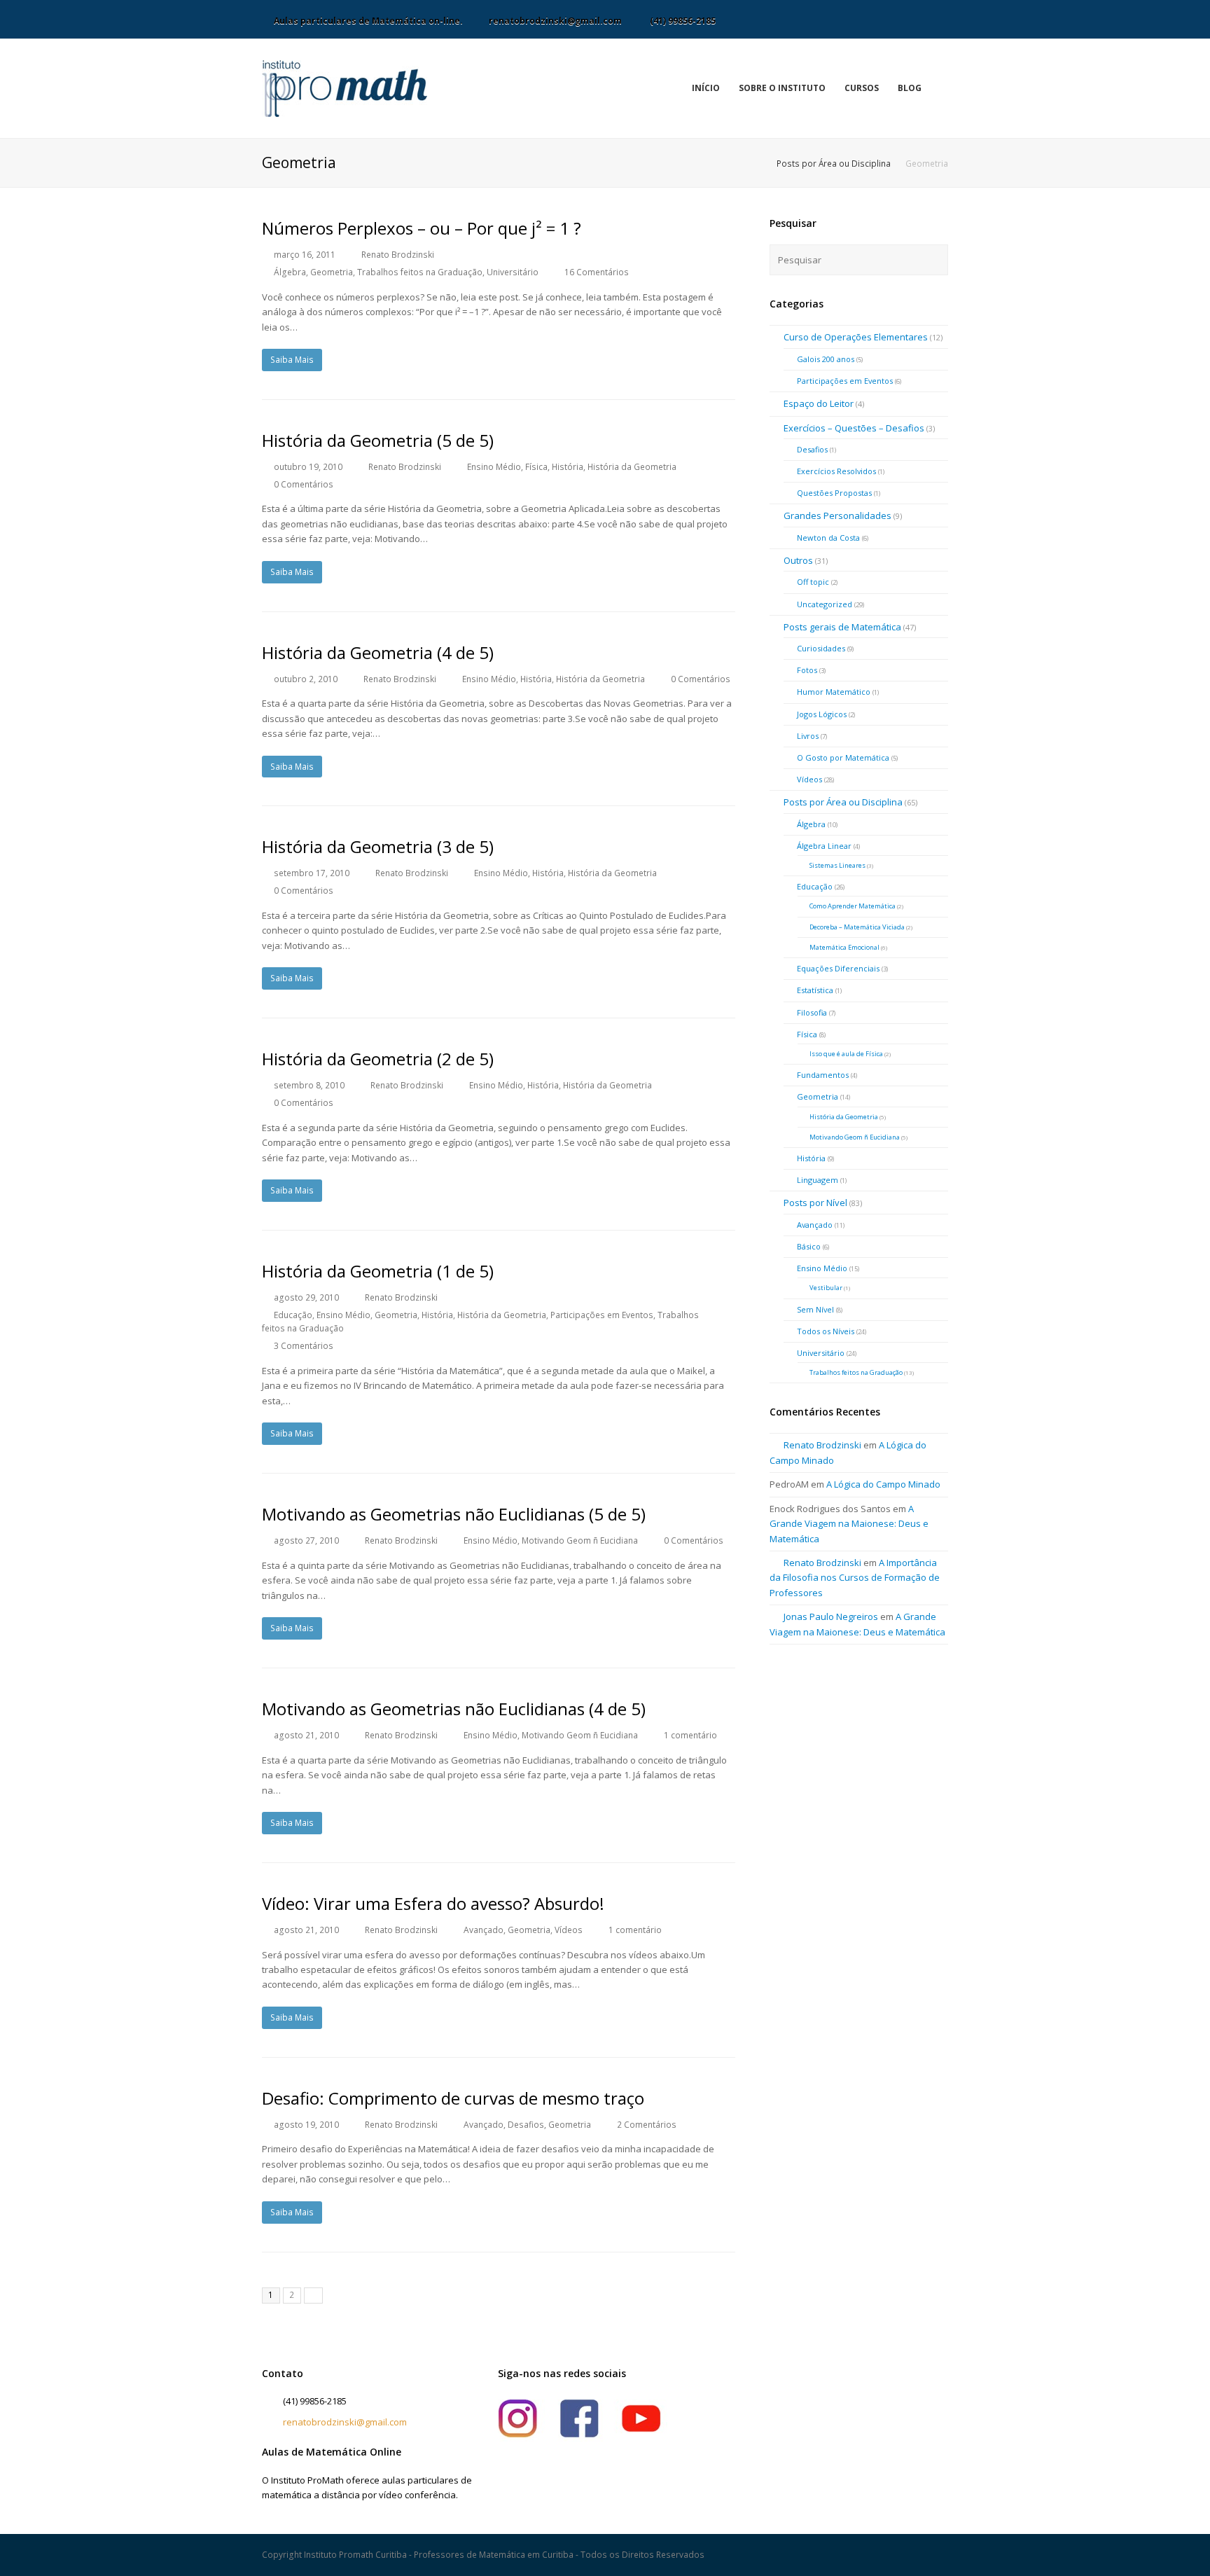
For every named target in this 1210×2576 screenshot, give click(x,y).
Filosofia (812, 1012)
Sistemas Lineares (837, 865)
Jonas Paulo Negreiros (831, 1616)
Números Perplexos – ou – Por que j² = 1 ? (422, 228)
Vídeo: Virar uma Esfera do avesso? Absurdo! (433, 1903)
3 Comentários (304, 1346)
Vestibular (826, 1288)
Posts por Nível (815, 1203)
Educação (293, 1315)
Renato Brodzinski (398, 255)
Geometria (332, 272)
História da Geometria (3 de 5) (378, 846)
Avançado (484, 1930)
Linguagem (818, 1180)
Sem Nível (815, 1309)
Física (536, 467)
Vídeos (569, 1930)
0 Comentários (304, 484)
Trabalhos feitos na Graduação (420, 272)
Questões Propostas (834, 493)
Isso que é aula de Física (846, 1054)
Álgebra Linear (824, 846)
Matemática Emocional (844, 947)
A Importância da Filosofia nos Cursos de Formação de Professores (855, 1578)
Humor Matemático (834, 692)
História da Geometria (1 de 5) (378, 1271)
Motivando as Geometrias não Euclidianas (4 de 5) (454, 1709)
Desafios (526, 2125)
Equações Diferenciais (838, 968)
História (568, 467)
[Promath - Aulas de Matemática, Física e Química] (345, 88)
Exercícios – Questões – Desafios (854, 428)
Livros (808, 736)
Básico (809, 1246)
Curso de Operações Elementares (856, 337)
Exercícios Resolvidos (836, 471)
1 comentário (690, 1735)
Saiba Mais (292, 360)
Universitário (513, 272)
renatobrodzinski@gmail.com (345, 2422)
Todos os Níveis (826, 1331)
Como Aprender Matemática (853, 906)
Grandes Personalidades (837, 515)
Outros (798, 560)
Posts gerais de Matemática (842, 627)
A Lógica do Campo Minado (883, 1484)
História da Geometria (632, 467)
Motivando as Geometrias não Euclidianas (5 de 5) (454, 1514)
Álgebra (290, 272)
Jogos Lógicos (822, 714)
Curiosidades (821, 648)
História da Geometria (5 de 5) (378, 440)
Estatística (815, 990)
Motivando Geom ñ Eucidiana (580, 1540)
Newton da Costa (828, 538)
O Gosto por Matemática (843, 757)
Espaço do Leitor (819, 403)
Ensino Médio (494, 467)
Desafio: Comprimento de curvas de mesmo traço (453, 2098)
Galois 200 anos (826, 359)
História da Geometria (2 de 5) (378, 1059)
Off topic (813, 582)
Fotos (807, 670)
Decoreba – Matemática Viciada (857, 927)
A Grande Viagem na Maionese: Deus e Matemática (849, 1524)
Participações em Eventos (602, 1315)
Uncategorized (825, 604)
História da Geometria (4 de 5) (378, 652)
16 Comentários (597, 272)
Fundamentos (823, 1075)
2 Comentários (647, 2125)
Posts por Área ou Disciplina (834, 163)
